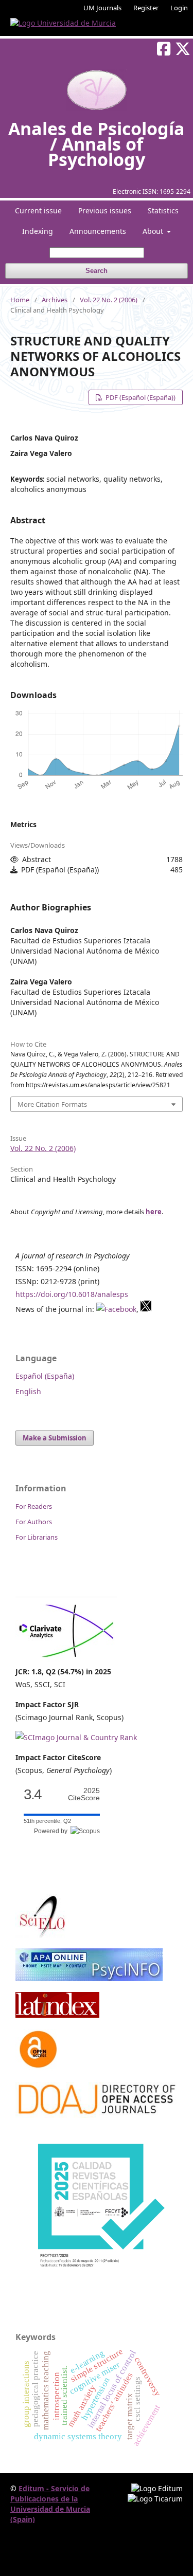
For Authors (34, 1522)
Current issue (38, 211)
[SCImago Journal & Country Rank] (76, 1737)
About (154, 231)
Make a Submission (55, 1438)
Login (179, 8)
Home (20, 300)
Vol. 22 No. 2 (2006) (109, 300)
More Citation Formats (52, 1104)
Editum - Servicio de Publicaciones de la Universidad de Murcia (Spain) (50, 2504)
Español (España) (45, 1376)
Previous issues (105, 211)
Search (97, 271)
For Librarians (37, 1537)
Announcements (98, 231)
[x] (146, 1309)
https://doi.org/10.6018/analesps (72, 1294)
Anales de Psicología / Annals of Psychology (97, 144)
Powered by (52, 1831)
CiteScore (84, 1794)
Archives (55, 300)
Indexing (38, 231)
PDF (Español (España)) (140, 397)
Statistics (163, 211)
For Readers (34, 1506)
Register (146, 8)
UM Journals (102, 8)
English (28, 1391)
